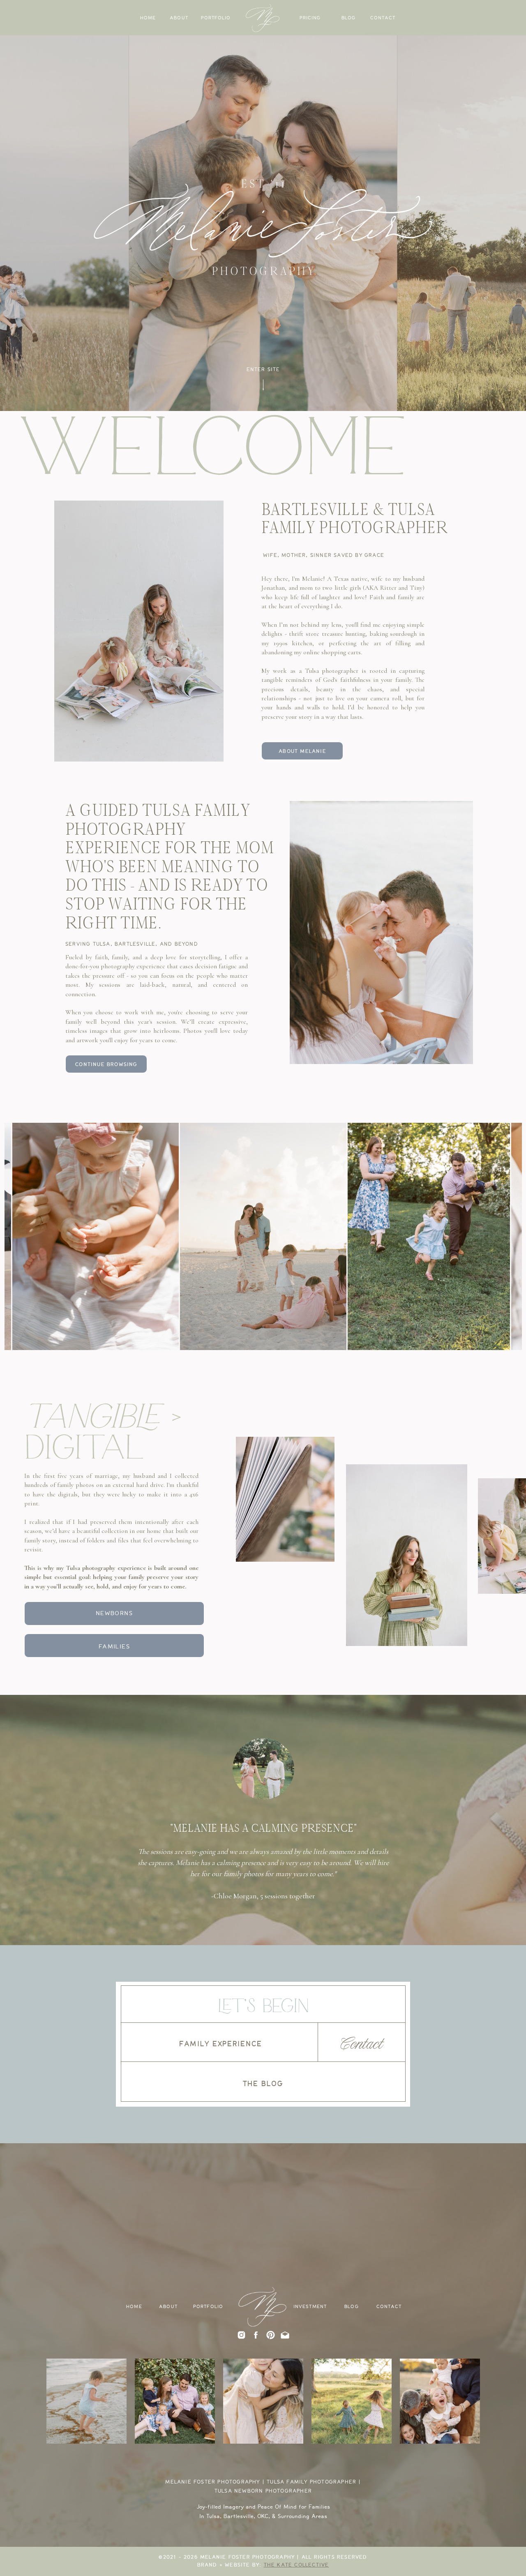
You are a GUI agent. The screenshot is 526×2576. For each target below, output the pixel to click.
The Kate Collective (296, 2565)
